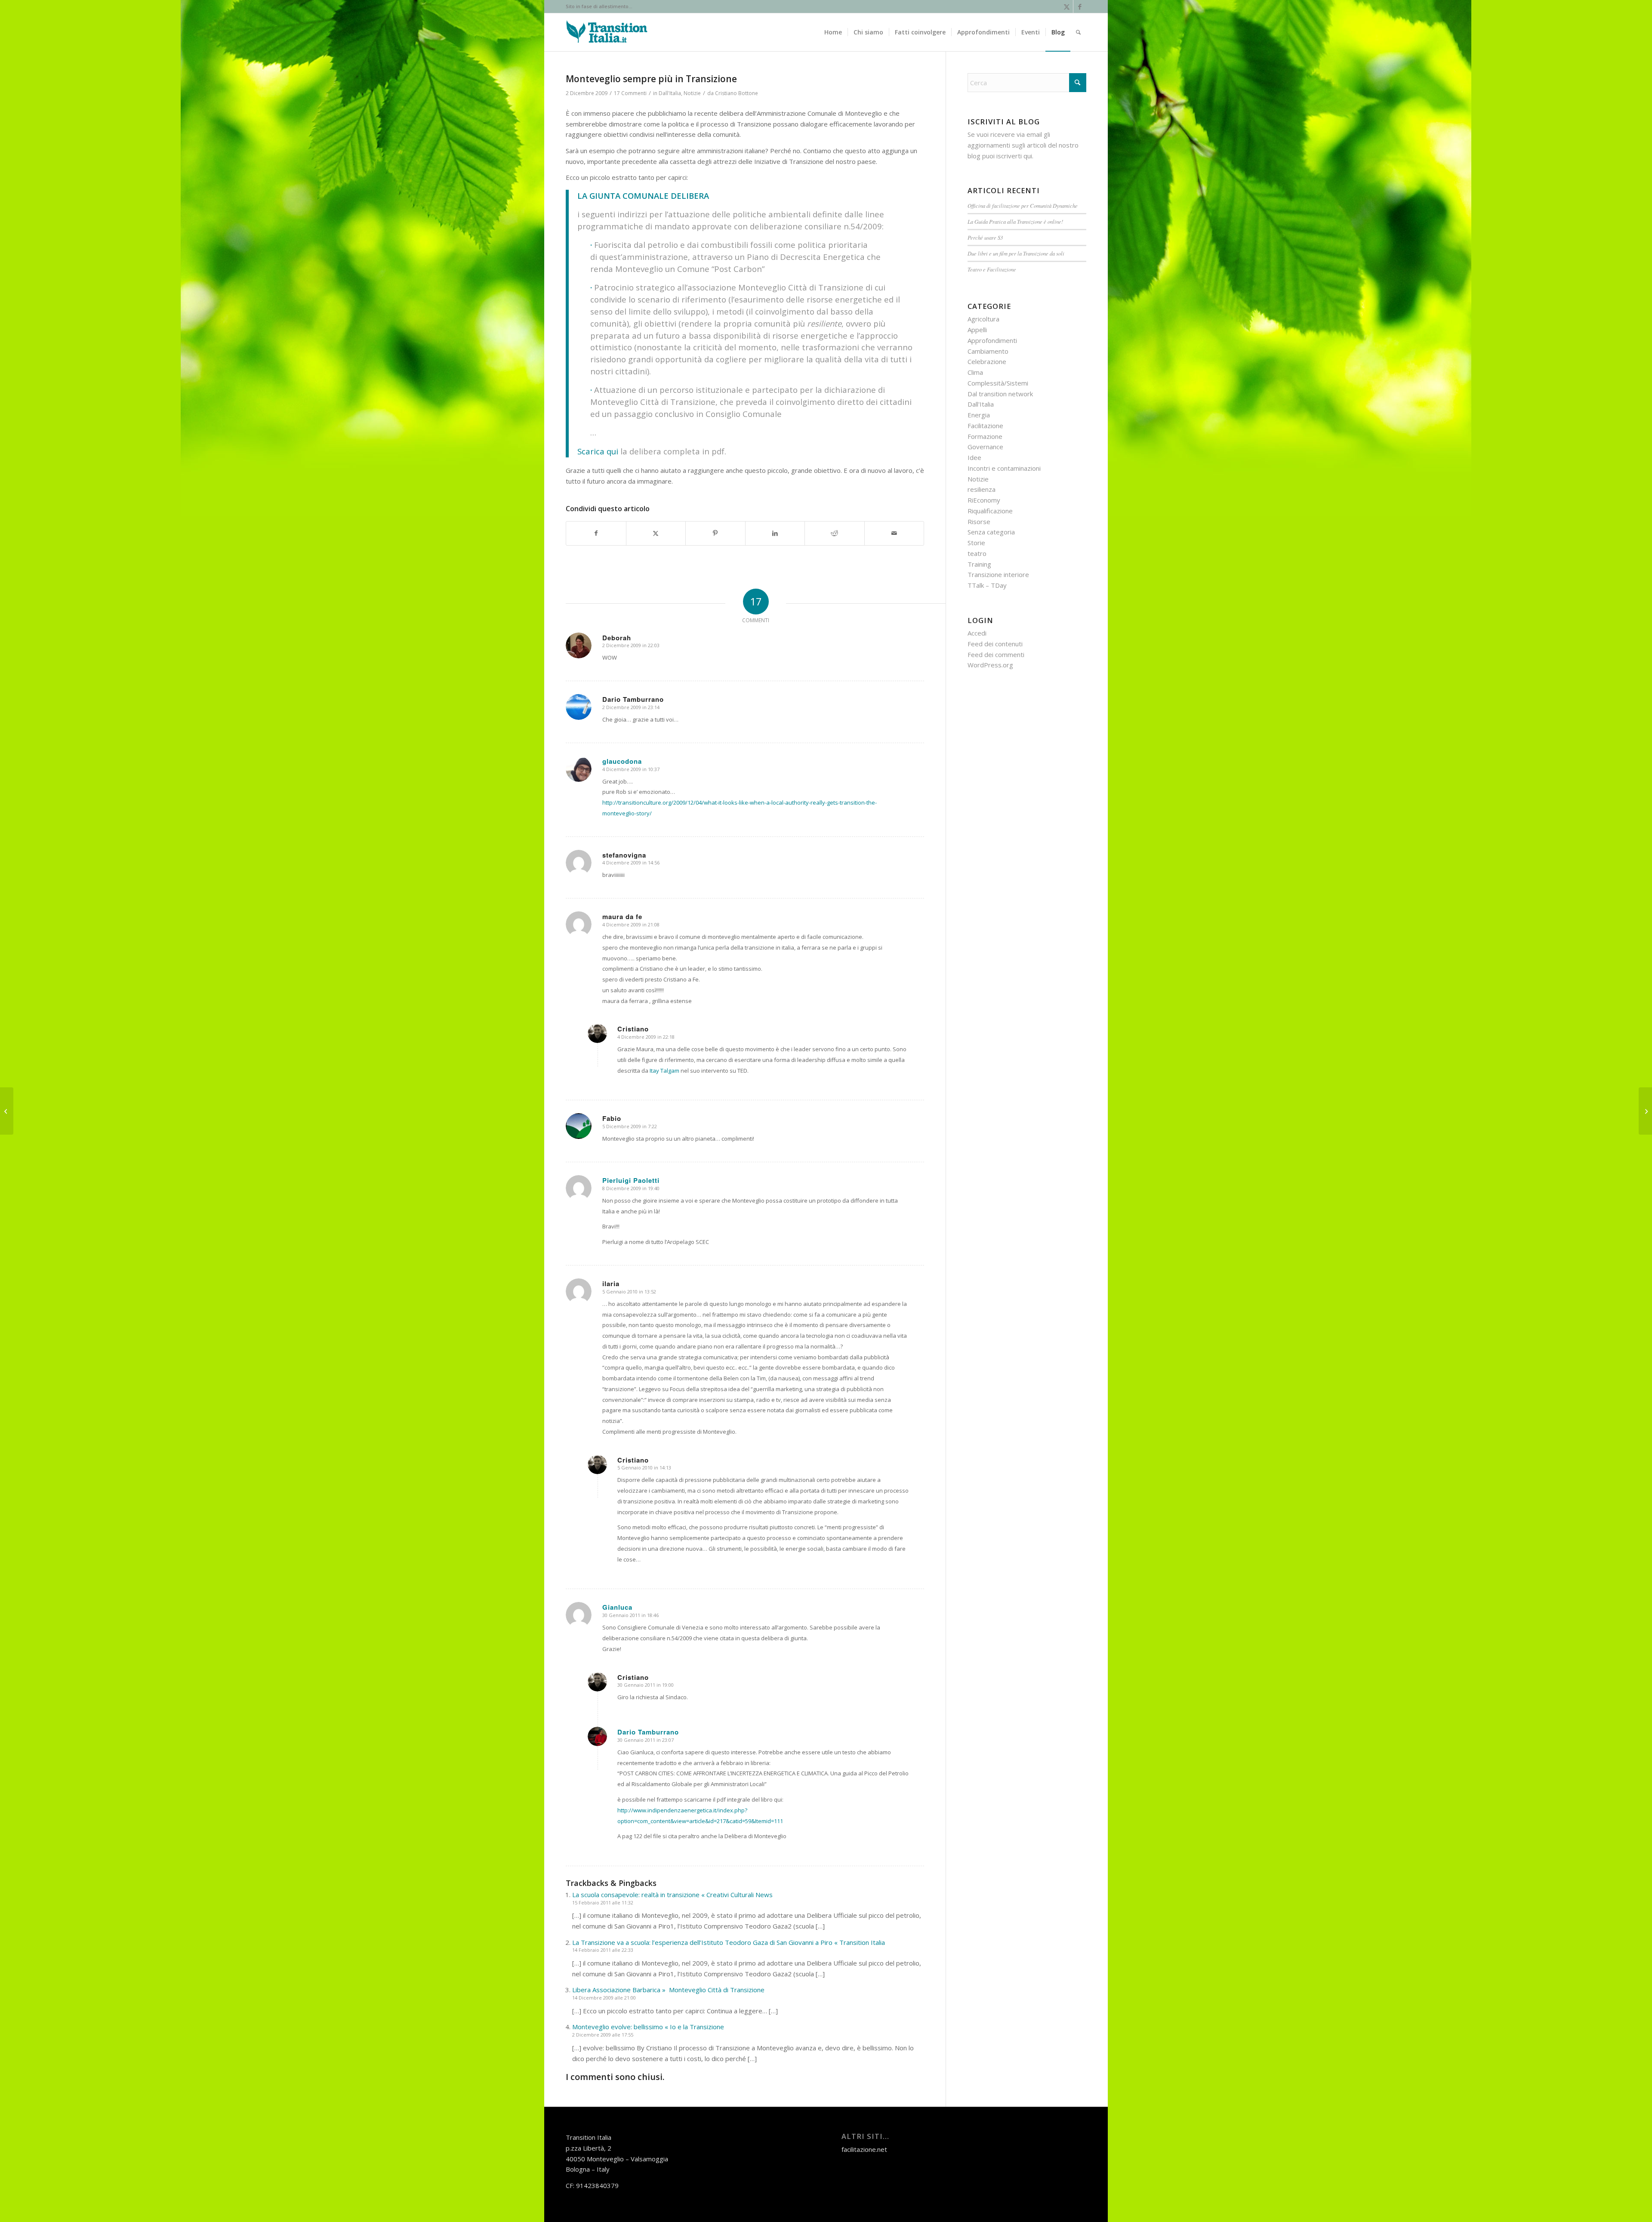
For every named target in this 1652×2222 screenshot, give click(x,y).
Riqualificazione (990, 511)
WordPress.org (990, 665)
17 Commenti (630, 93)
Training (979, 564)
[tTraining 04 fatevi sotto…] (7, 1111)
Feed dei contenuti (995, 644)
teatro (977, 553)
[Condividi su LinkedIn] (775, 533)
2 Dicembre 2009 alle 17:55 (603, 2035)
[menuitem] (833, 32)
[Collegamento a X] (1067, 6)
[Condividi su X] (656, 533)
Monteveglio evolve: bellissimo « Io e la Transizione (648, 2027)
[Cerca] (1078, 32)
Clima (975, 372)
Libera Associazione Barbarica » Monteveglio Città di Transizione (668, 1990)
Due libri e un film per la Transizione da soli (1016, 253)
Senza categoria (991, 532)
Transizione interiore (998, 574)
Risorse (979, 522)
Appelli (977, 330)
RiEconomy (984, 500)
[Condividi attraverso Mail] (894, 533)
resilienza (982, 489)
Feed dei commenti (996, 654)
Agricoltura (983, 319)
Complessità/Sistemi (998, 383)
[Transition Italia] (607, 32)
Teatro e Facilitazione (992, 269)
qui (1028, 156)
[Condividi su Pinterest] (715, 533)
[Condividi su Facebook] (596, 533)
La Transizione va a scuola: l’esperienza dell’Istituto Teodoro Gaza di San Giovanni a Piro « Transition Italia (729, 1942)
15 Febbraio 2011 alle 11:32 (603, 1903)
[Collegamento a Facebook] (1080, 6)
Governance (985, 447)
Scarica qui (598, 451)
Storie (976, 543)
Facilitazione (985, 426)
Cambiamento (988, 351)
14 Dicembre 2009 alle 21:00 (604, 1998)
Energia (979, 415)
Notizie (692, 93)
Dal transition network (1000, 394)
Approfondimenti (992, 340)
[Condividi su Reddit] (835, 533)
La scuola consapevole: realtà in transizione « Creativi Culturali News (672, 1895)
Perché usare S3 (985, 237)
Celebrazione (987, 361)
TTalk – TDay (987, 585)
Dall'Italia (670, 93)
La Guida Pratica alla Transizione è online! (1015, 221)
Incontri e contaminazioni (1004, 468)
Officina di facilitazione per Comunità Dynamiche (1023, 205)
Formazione (985, 436)
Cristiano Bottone (737, 93)
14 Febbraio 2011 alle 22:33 (603, 1950)
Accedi (977, 633)
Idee (974, 457)
